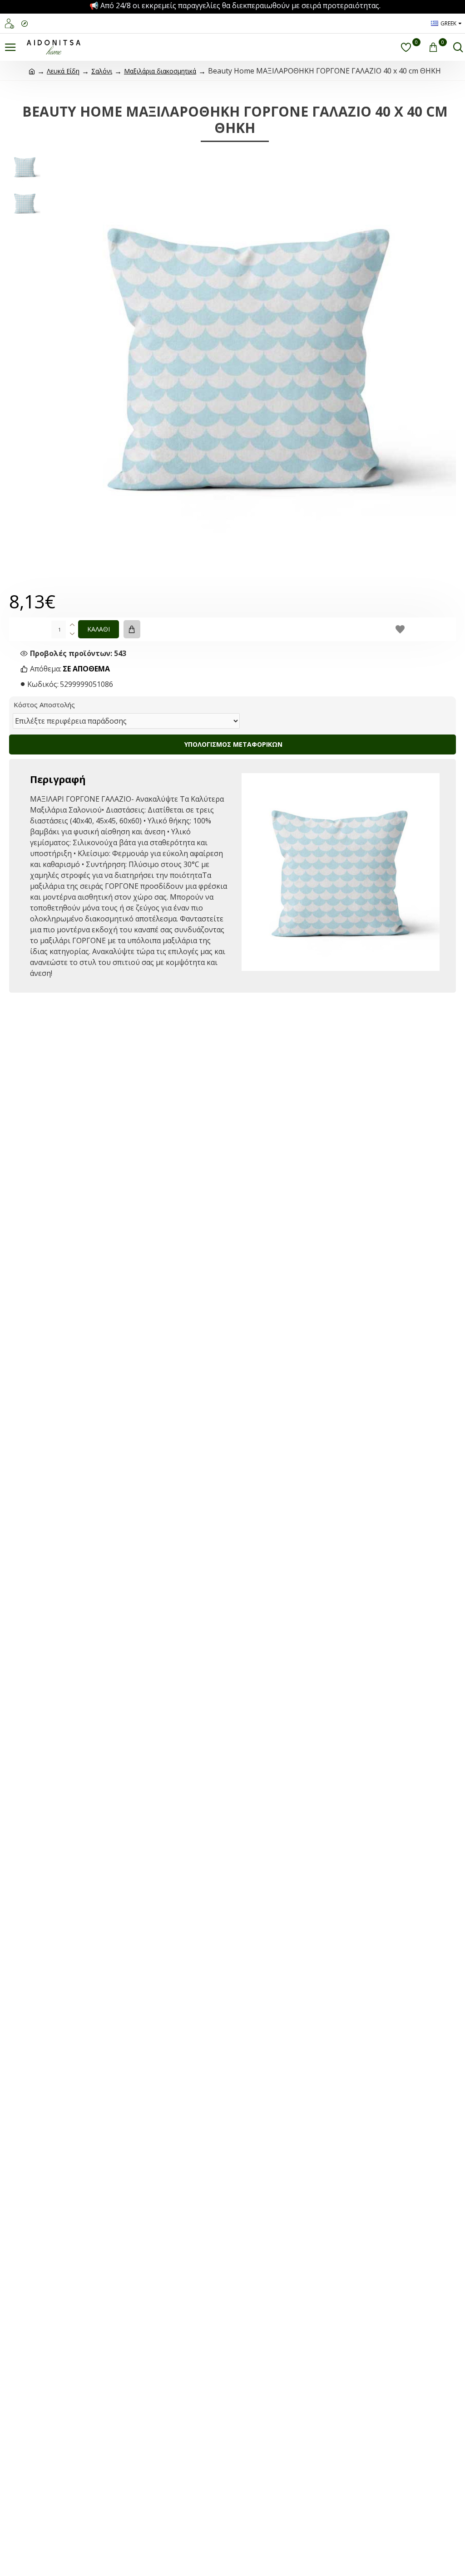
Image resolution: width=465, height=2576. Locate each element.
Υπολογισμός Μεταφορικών (232, 744)
